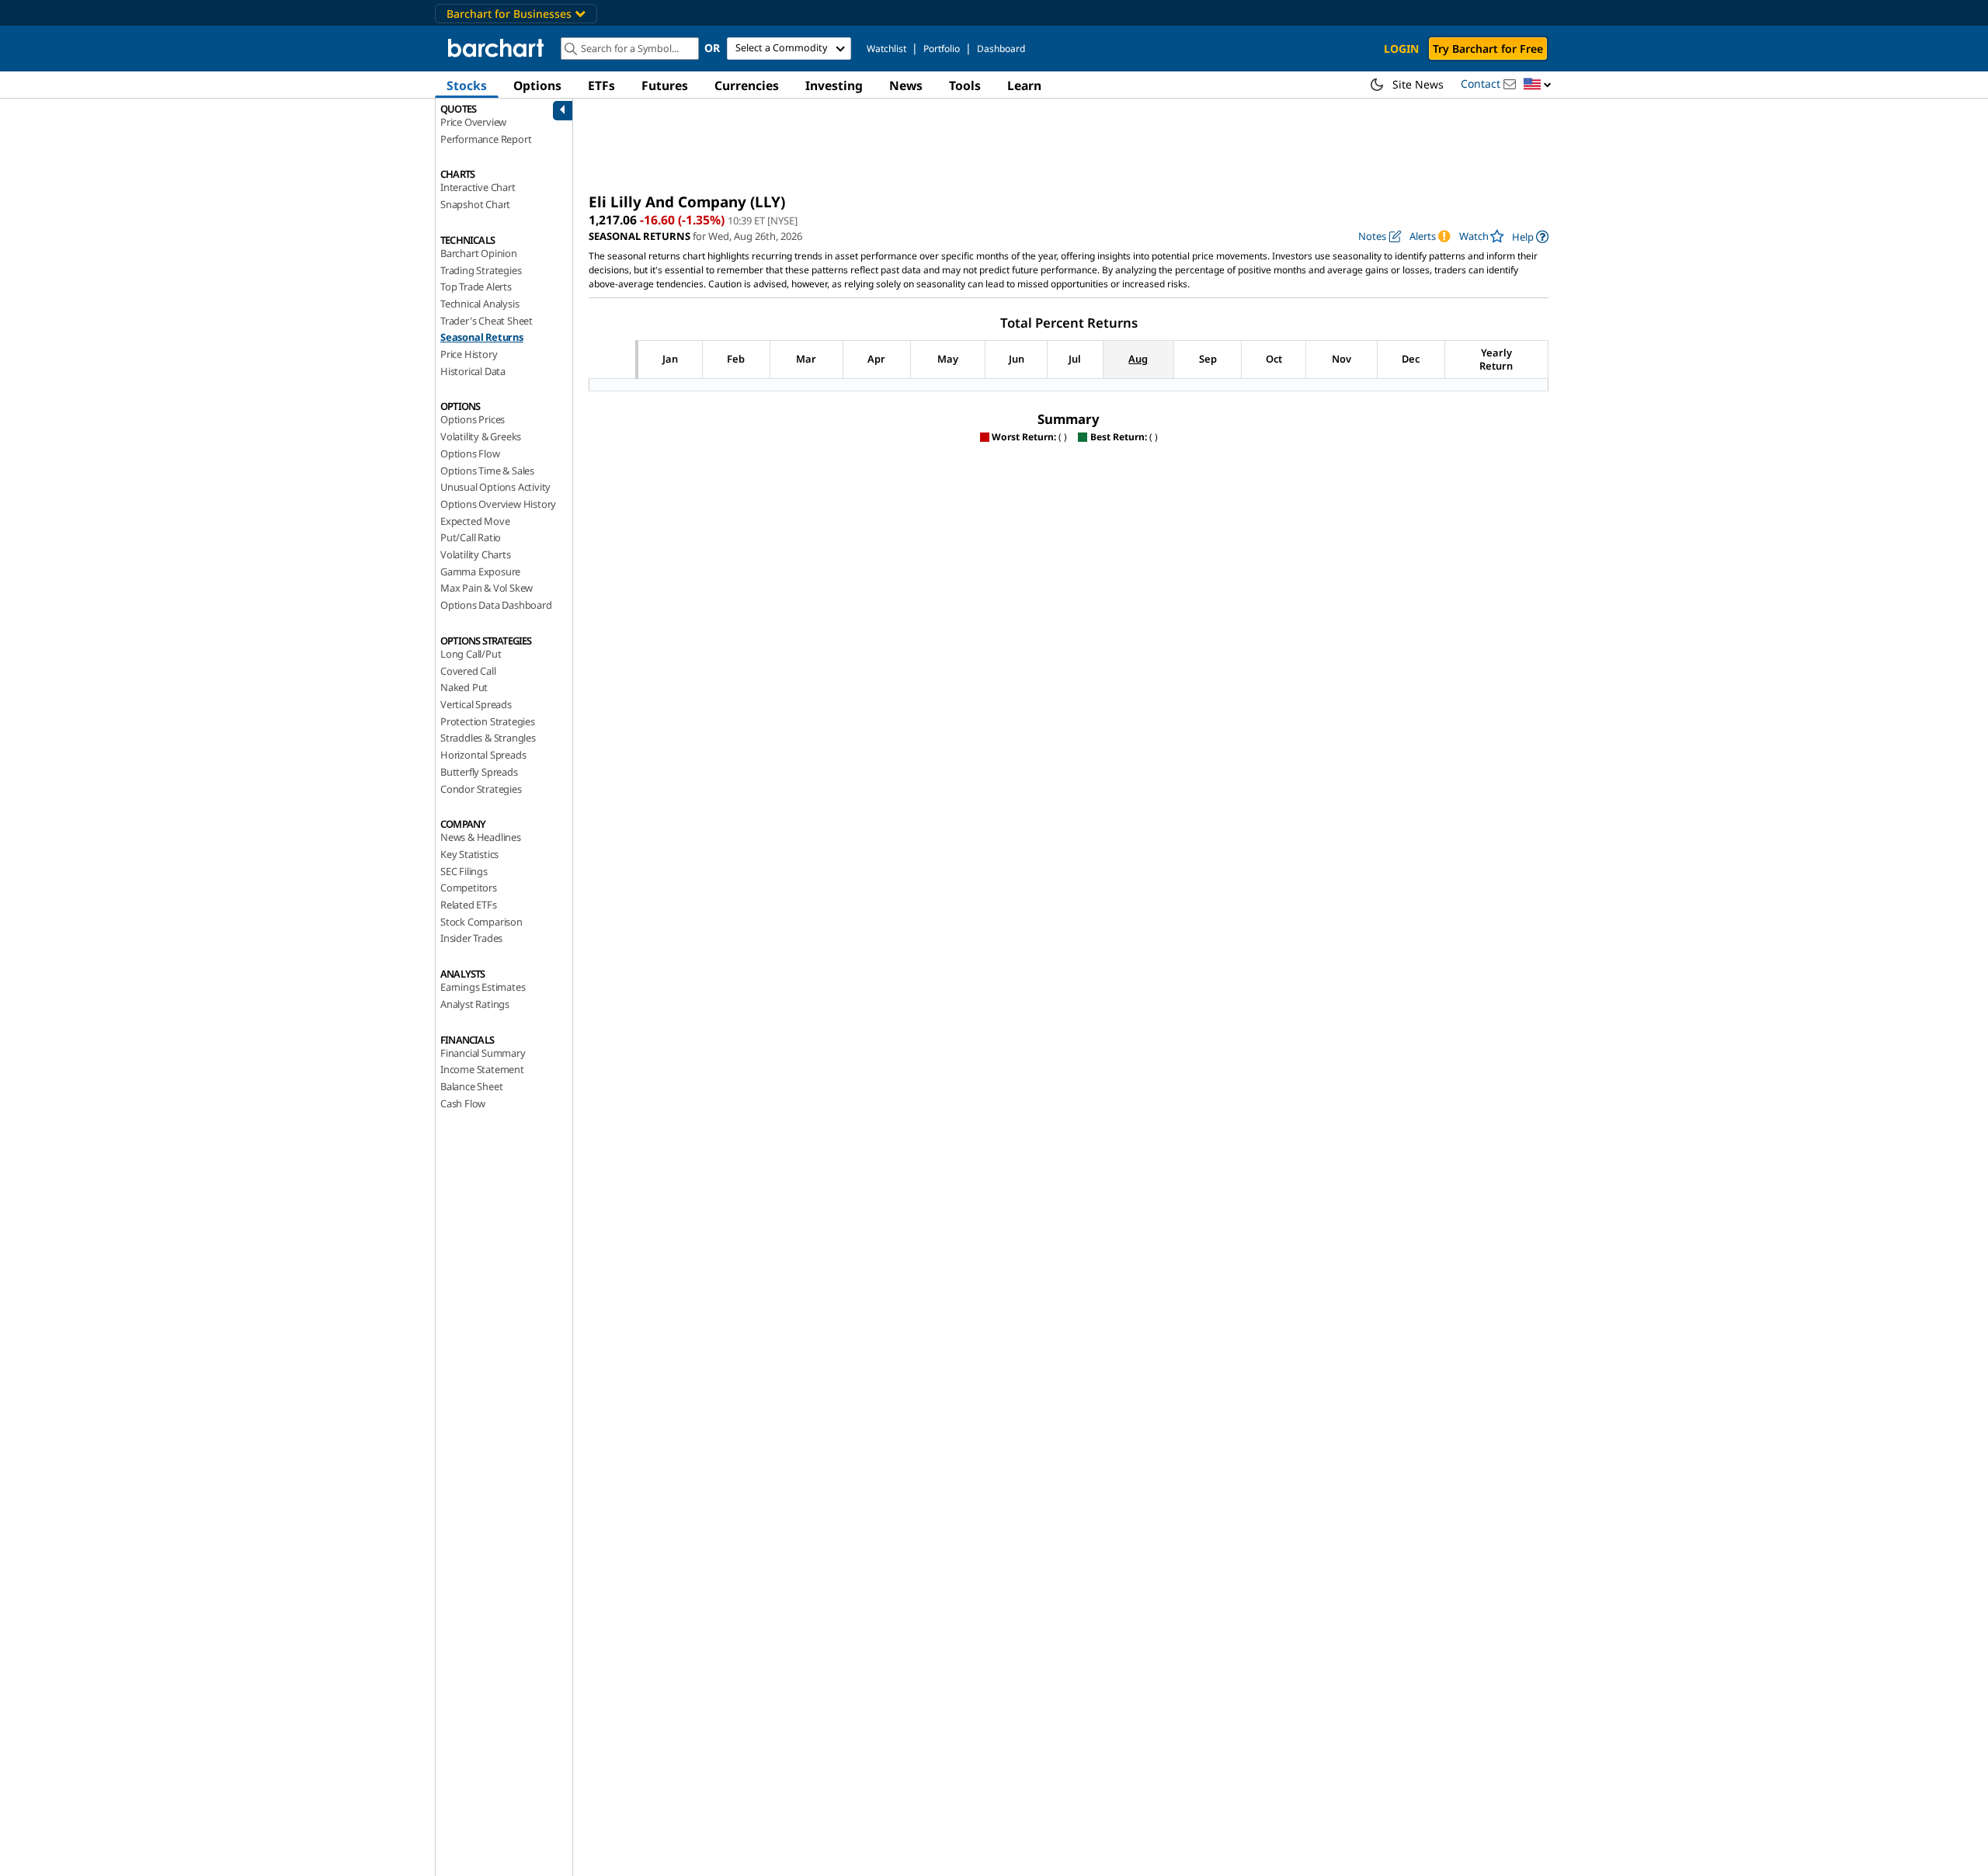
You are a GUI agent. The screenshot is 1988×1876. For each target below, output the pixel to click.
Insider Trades (471, 938)
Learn (1024, 85)
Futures (665, 85)
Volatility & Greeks (481, 436)
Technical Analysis (480, 304)
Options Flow (470, 453)
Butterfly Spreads (479, 772)
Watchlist (886, 49)
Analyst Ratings (475, 1004)
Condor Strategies (481, 789)
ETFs (601, 85)
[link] (1530, 236)
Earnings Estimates (483, 987)
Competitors (469, 888)
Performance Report (486, 139)
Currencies (747, 85)
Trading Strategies (481, 270)
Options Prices (473, 419)
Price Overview (473, 122)
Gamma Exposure (480, 571)
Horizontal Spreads (483, 755)
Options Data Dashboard (496, 605)
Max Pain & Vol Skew (487, 588)
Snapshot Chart (475, 204)
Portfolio (942, 49)
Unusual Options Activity (495, 487)
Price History (469, 354)
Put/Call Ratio (471, 537)
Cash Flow (463, 1103)
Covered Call (468, 671)
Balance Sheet (471, 1086)
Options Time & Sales (487, 471)
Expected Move (475, 521)
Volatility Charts (476, 554)
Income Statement (482, 1069)
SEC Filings (464, 871)
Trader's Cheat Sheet (487, 321)
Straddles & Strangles (488, 738)
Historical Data (473, 371)
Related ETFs (469, 905)
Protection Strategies (488, 721)
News (906, 85)
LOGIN (1401, 49)
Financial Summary (483, 1053)
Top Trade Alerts (476, 287)
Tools (965, 85)
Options (537, 85)
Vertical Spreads (476, 704)
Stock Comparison (481, 922)
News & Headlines (481, 837)
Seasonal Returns (482, 337)
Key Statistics (469, 854)
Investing (834, 85)
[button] (1538, 85)
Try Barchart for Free (1488, 49)
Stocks (467, 85)
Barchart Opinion (479, 253)
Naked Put (464, 687)
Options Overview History (498, 504)
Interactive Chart (478, 187)
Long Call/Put (471, 654)
